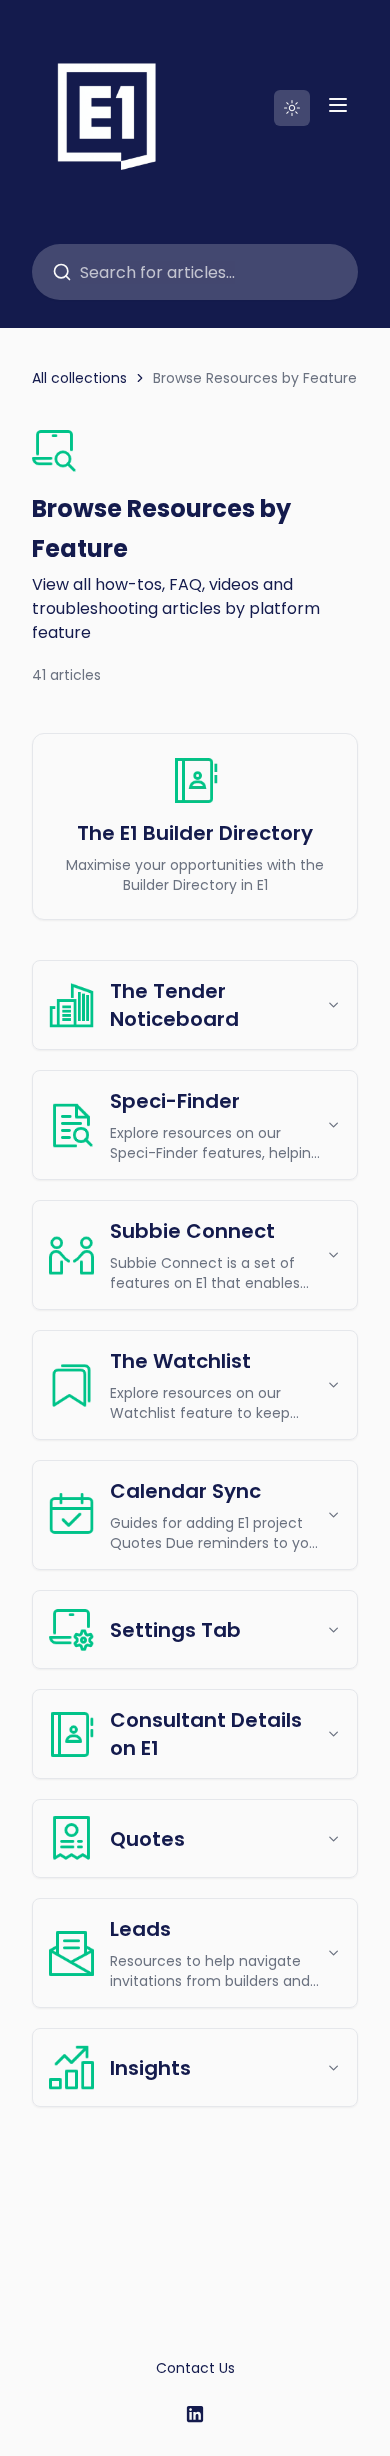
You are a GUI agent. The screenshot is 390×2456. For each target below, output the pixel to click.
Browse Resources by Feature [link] (255, 378)
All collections (79, 378)
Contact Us (195, 2368)
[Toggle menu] (338, 105)
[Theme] (292, 108)
